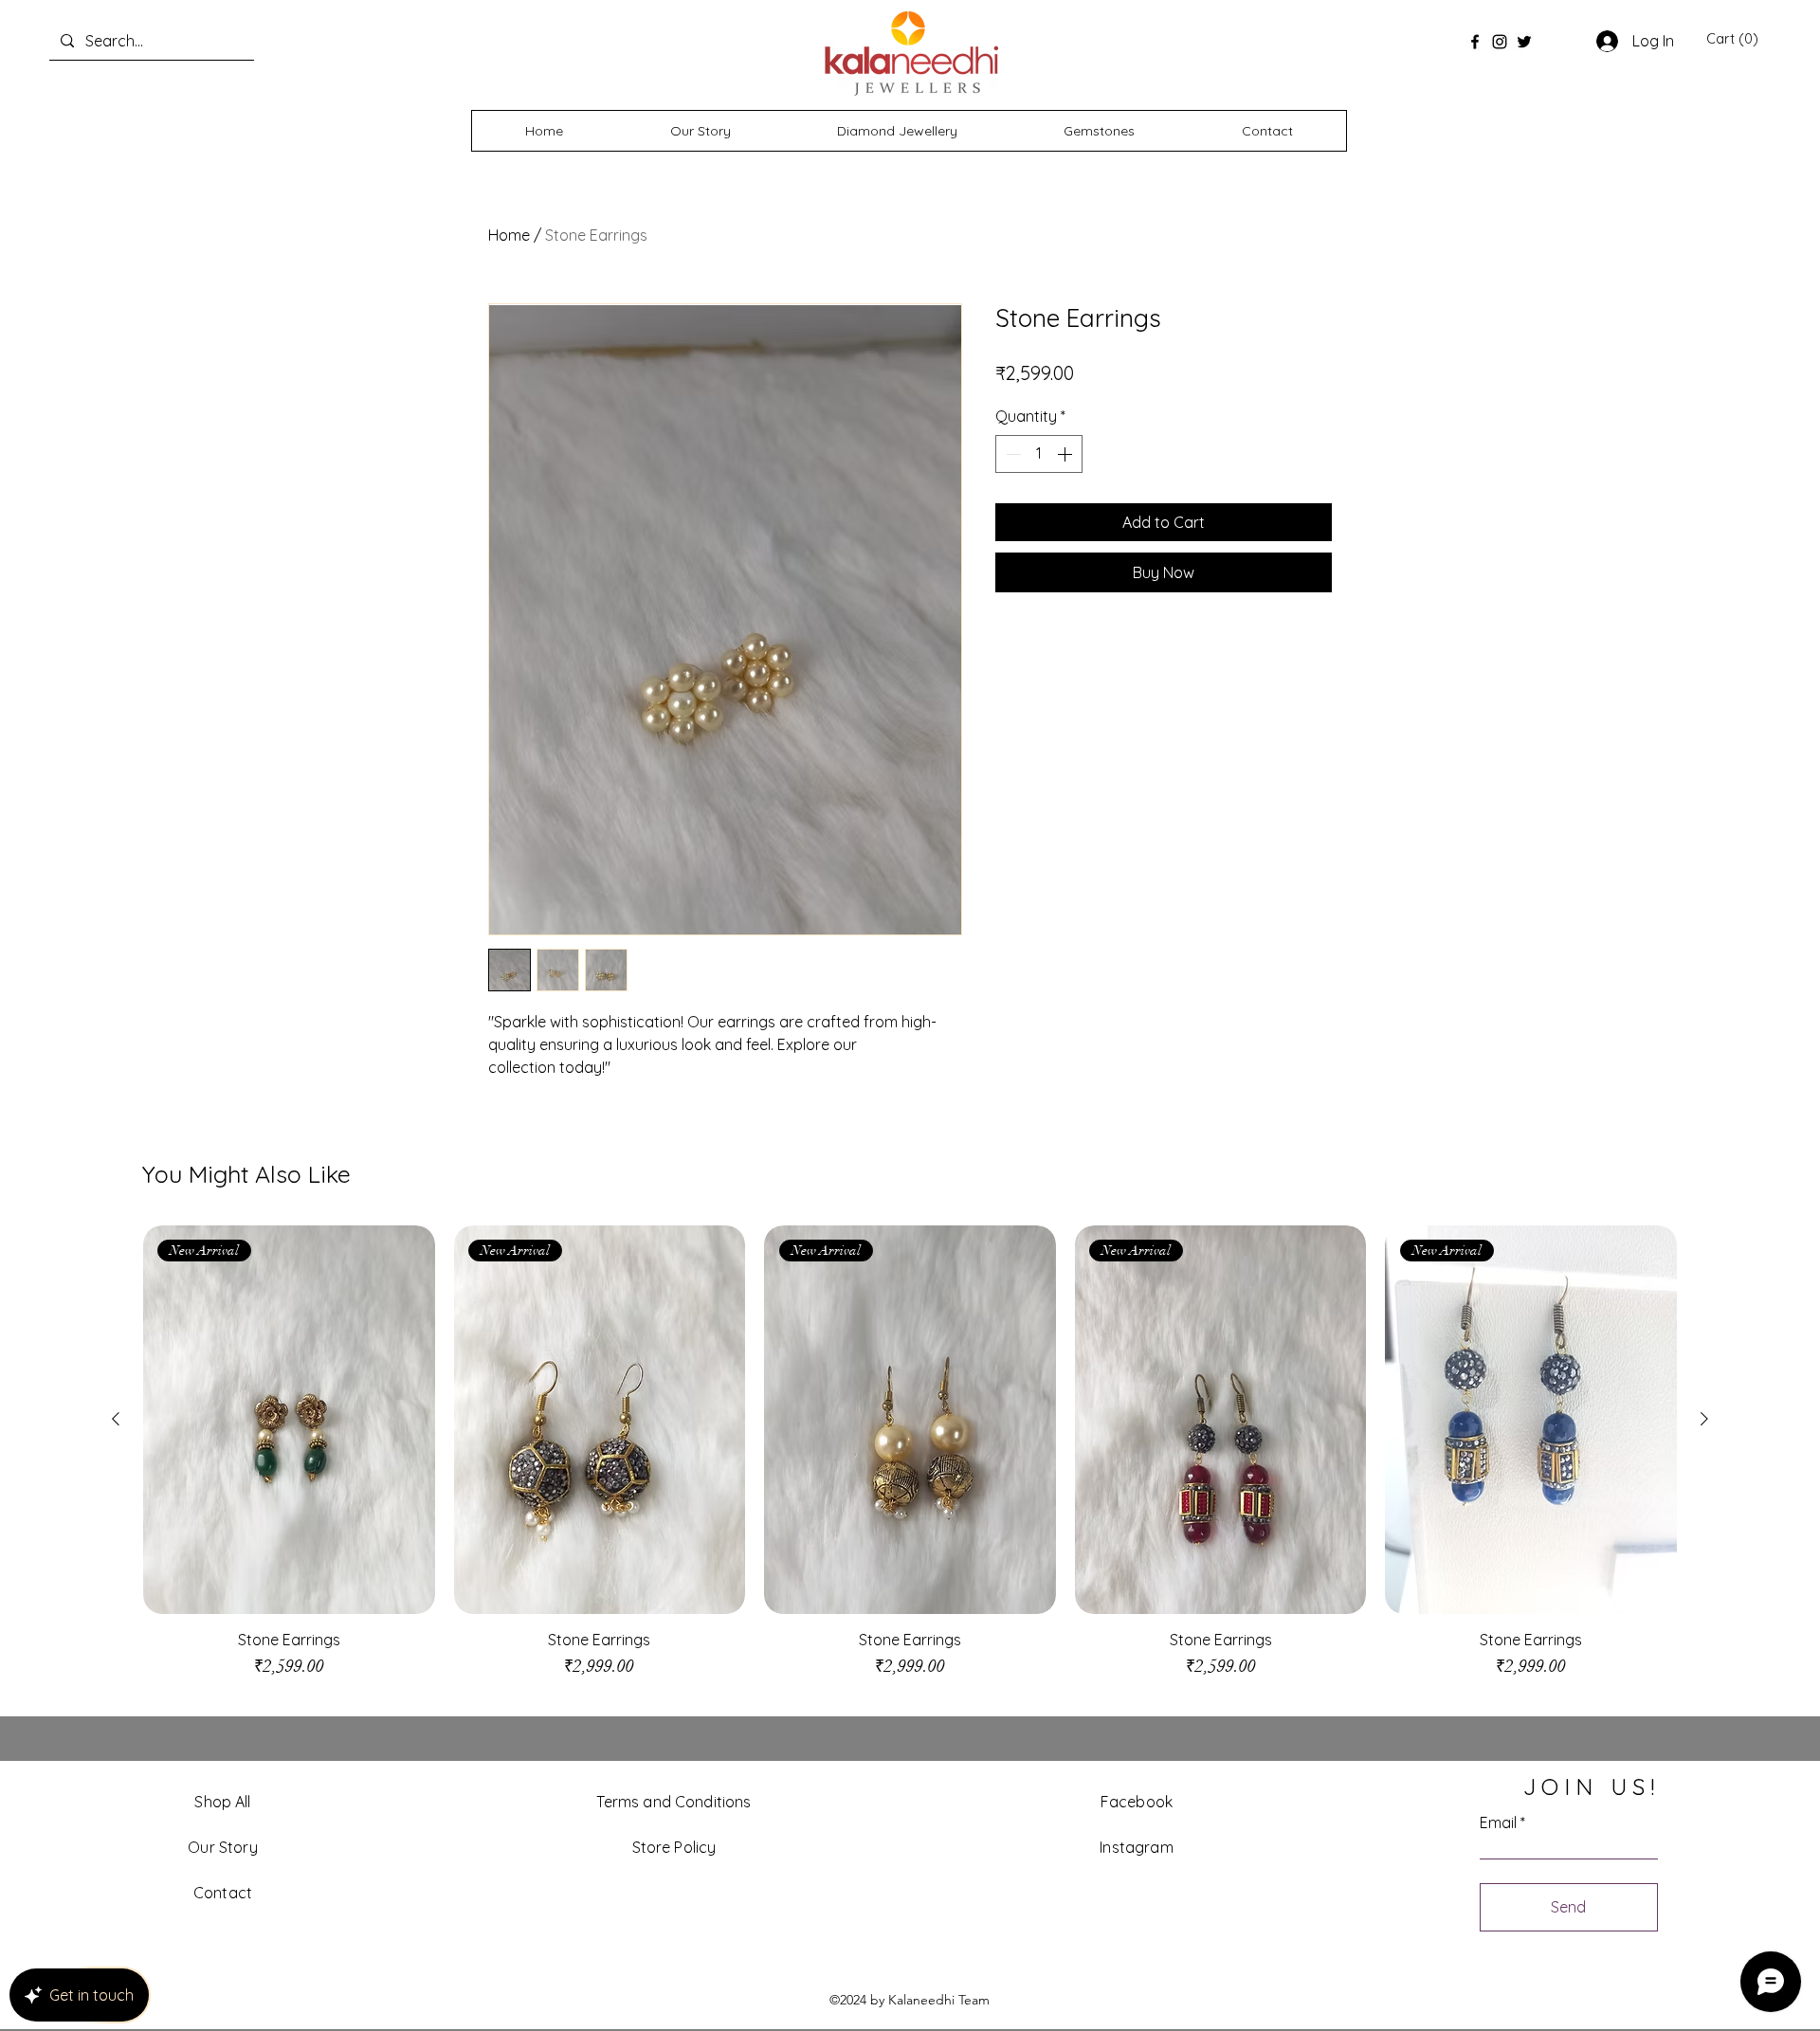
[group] (910, 1461)
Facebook (1137, 1802)
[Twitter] (1524, 42)
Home (509, 235)
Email (1498, 1822)
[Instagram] (1500, 42)
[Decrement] (1011, 454)
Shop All (222, 1802)
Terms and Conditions (673, 1802)
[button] (1732, 39)
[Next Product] (1704, 1419)
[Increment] (1066, 454)
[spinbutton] (1039, 454)
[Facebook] (1475, 42)
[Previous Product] (116, 1419)
